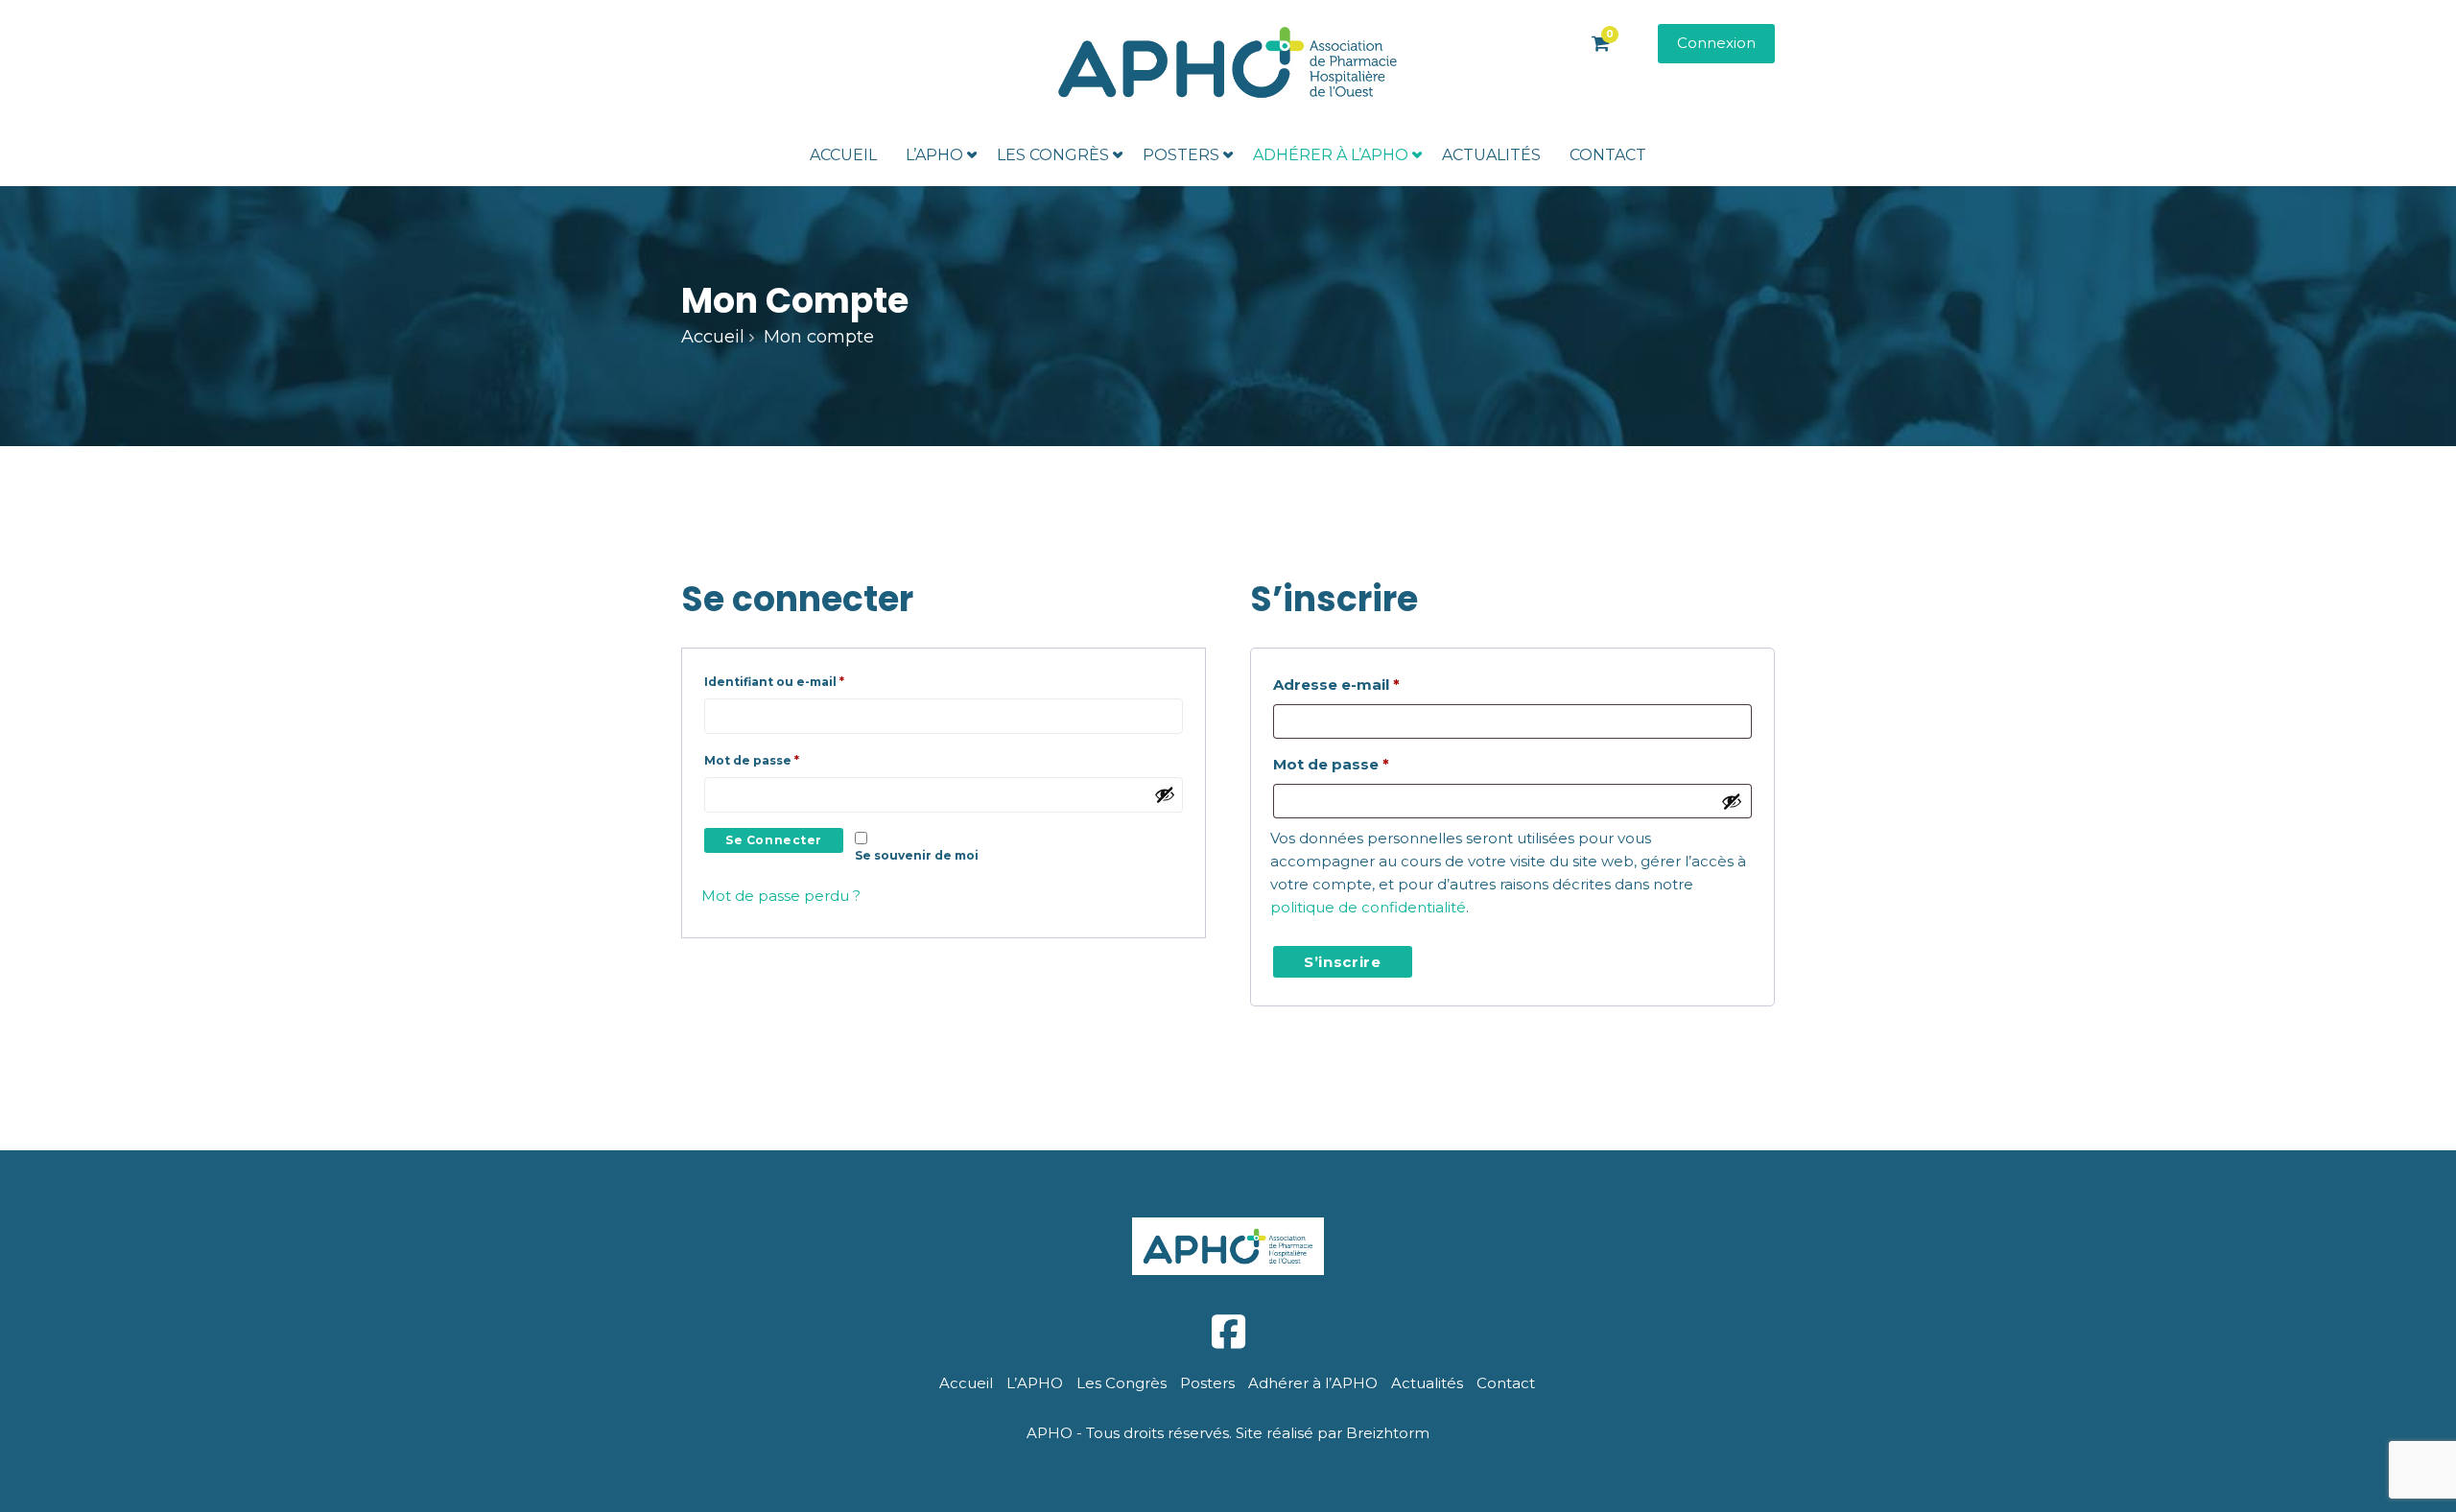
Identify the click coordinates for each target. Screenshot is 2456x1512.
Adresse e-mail (1380, 684)
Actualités (1491, 155)
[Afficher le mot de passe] (1165, 794)
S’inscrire (1343, 962)
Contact (1608, 155)
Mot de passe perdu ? (781, 896)
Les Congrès (1053, 155)
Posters (1181, 155)
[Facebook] (1228, 1333)
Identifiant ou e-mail (812, 681)
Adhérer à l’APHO (1331, 155)
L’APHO (934, 155)
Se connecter (774, 840)
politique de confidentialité (1368, 907)
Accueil (843, 155)
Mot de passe (789, 760)
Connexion (1716, 43)
